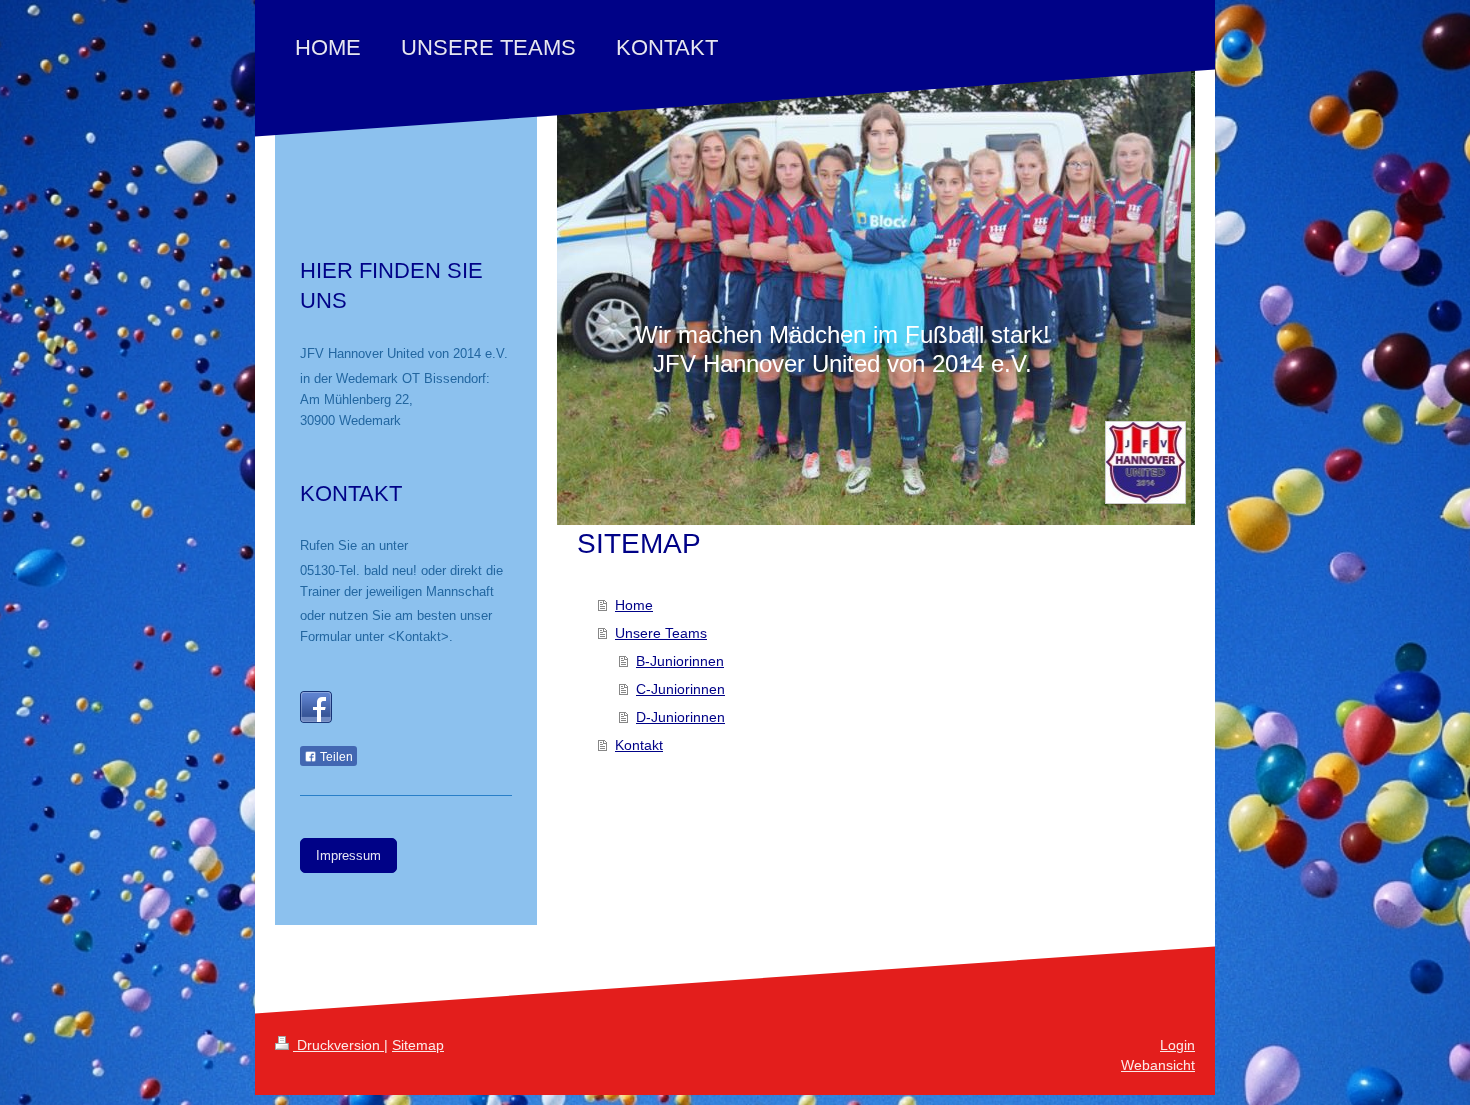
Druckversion (338, 1045)
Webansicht (1158, 1065)
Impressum (348, 855)
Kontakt (639, 745)
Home (634, 605)
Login (1177, 1045)
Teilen (335, 757)
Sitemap (418, 1045)
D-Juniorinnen (680, 717)
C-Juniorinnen (680, 689)
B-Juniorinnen (680, 661)
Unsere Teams (661, 633)
